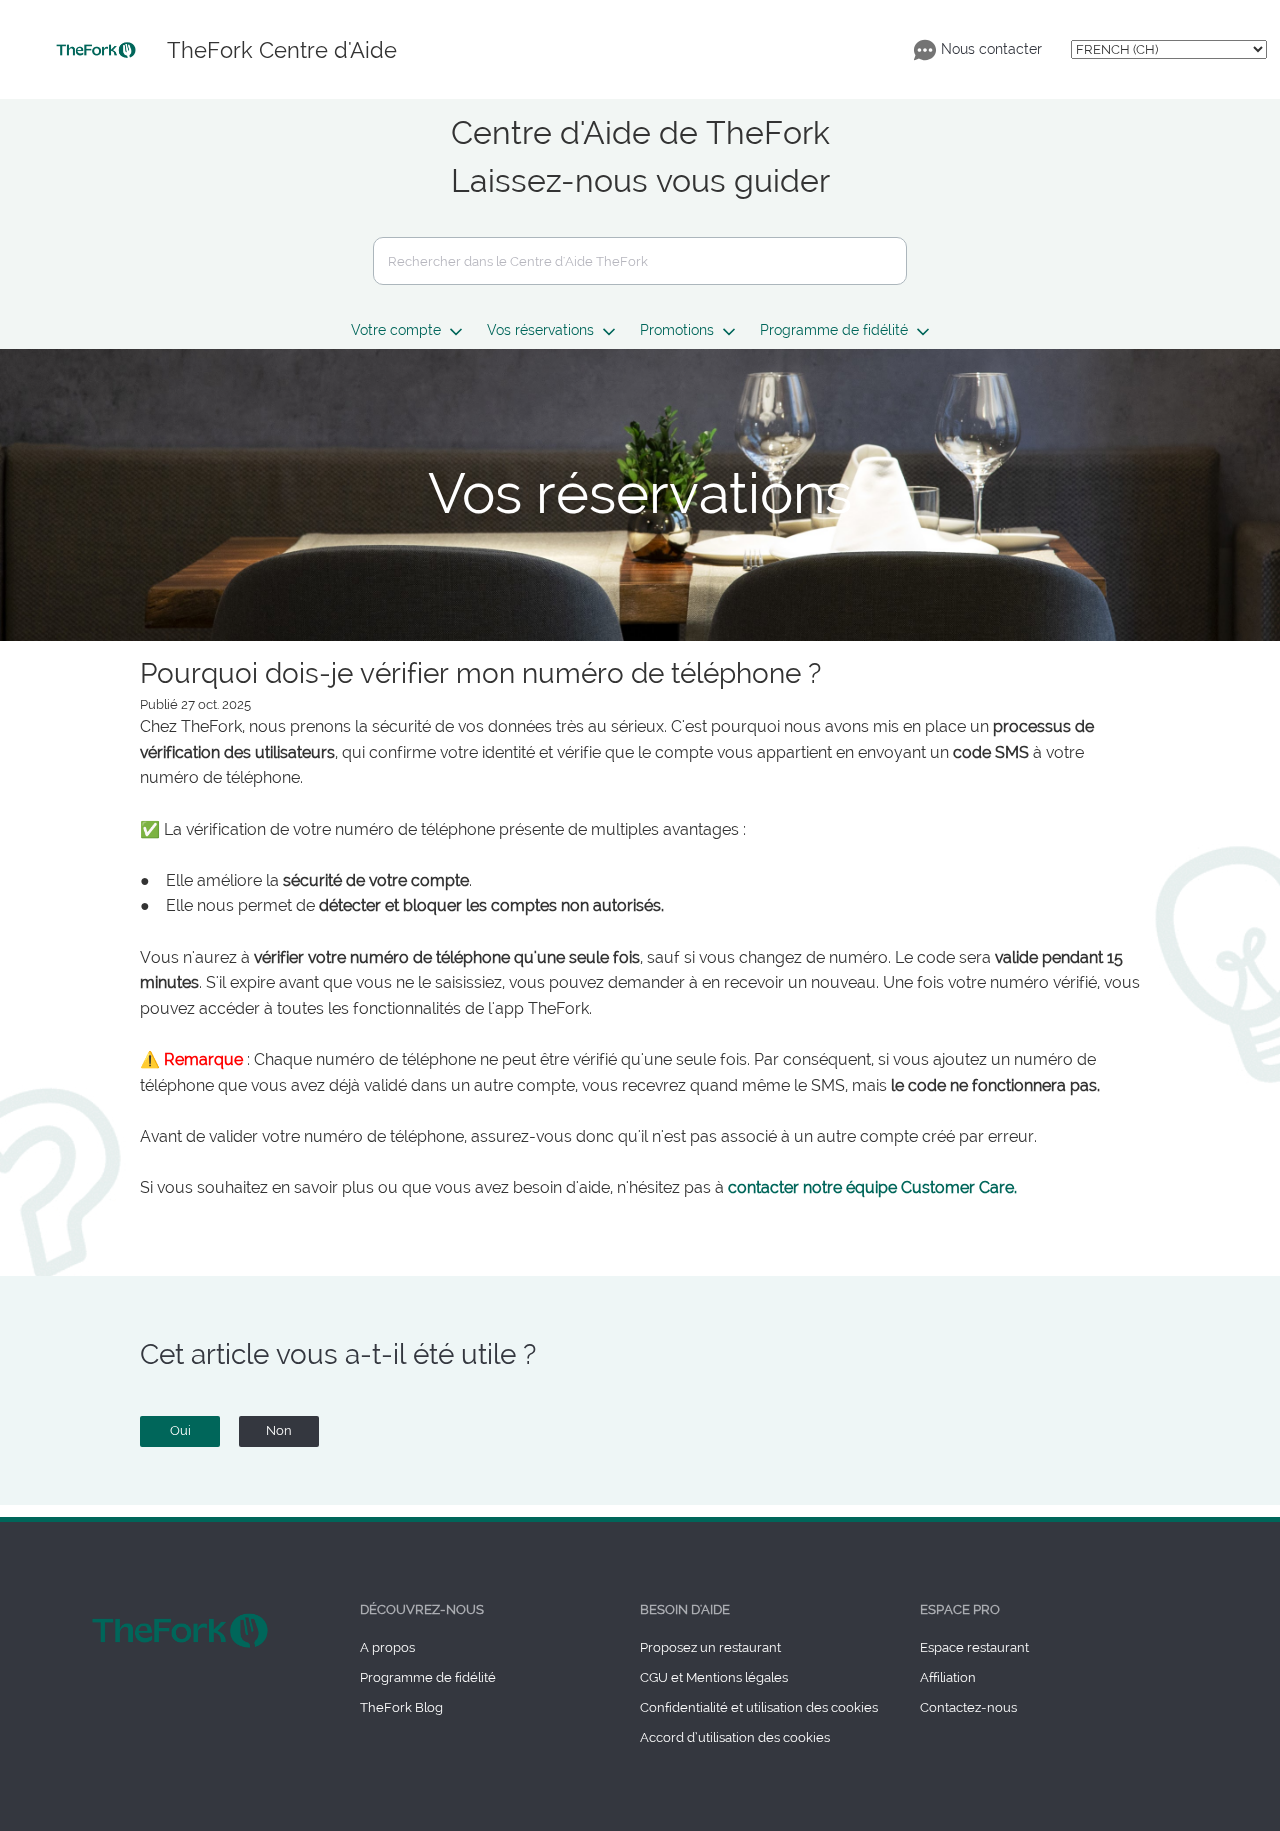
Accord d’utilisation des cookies (735, 1737)
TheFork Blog (401, 1707)
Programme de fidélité (428, 1677)
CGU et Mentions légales (714, 1677)
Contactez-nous (968, 1707)
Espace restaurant (974, 1647)
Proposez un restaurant (710, 1647)
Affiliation (948, 1677)
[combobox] (640, 261)
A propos (387, 1647)
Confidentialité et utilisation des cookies (759, 1707)
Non (279, 1430)
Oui (180, 1430)
